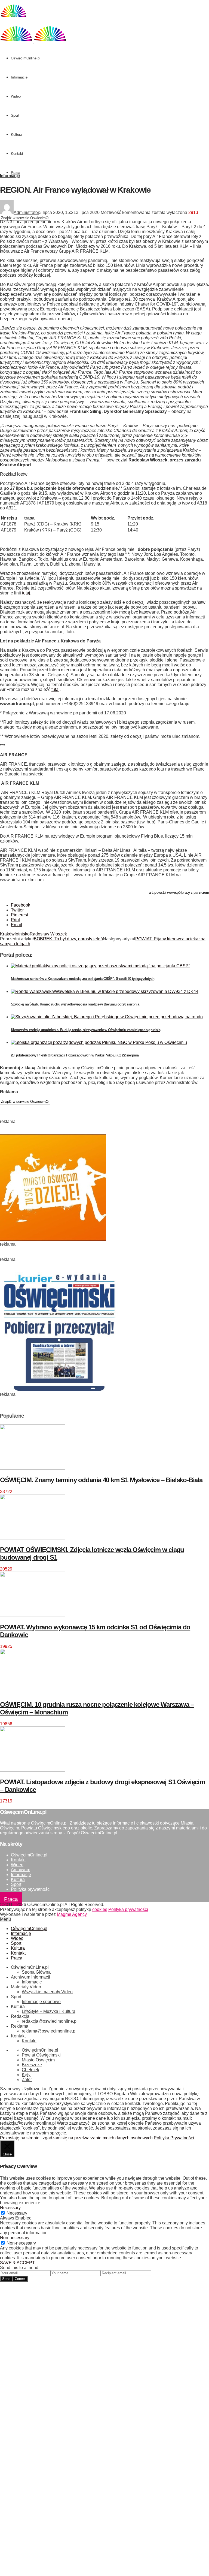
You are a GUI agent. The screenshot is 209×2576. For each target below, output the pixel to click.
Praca (16, 173)
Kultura (16, 135)
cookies (100, 1909)
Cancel (20, 2279)
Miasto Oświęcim (38, 2060)
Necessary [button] (10, 2208)
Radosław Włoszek (48, 934)
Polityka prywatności (31, 1889)
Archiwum (21, 1870)
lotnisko (22, 934)
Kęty (26, 2075)
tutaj (26, 593)
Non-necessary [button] (15, 2238)
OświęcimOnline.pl (26, 58)
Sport (15, 115)
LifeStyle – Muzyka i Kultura (49, 2011)
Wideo (16, 96)
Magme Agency (72, 1914)
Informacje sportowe (41, 2002)
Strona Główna (36, 1972)
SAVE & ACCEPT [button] (17, 2263)
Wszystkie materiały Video (47, 1992)
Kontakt (17, 154)
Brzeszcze (32, 2065)
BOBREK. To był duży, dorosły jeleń (68, 939)
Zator (27, 2080)
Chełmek (30, 2070)
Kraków (7, 934)
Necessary (17, 2213)
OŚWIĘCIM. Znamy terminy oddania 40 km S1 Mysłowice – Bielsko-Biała (101, 1480)
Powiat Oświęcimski (41, 2055)
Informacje (19, 77)
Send (6, 2279)
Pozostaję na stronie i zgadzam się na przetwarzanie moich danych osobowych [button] (76, 2138)
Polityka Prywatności (174, 2138)
